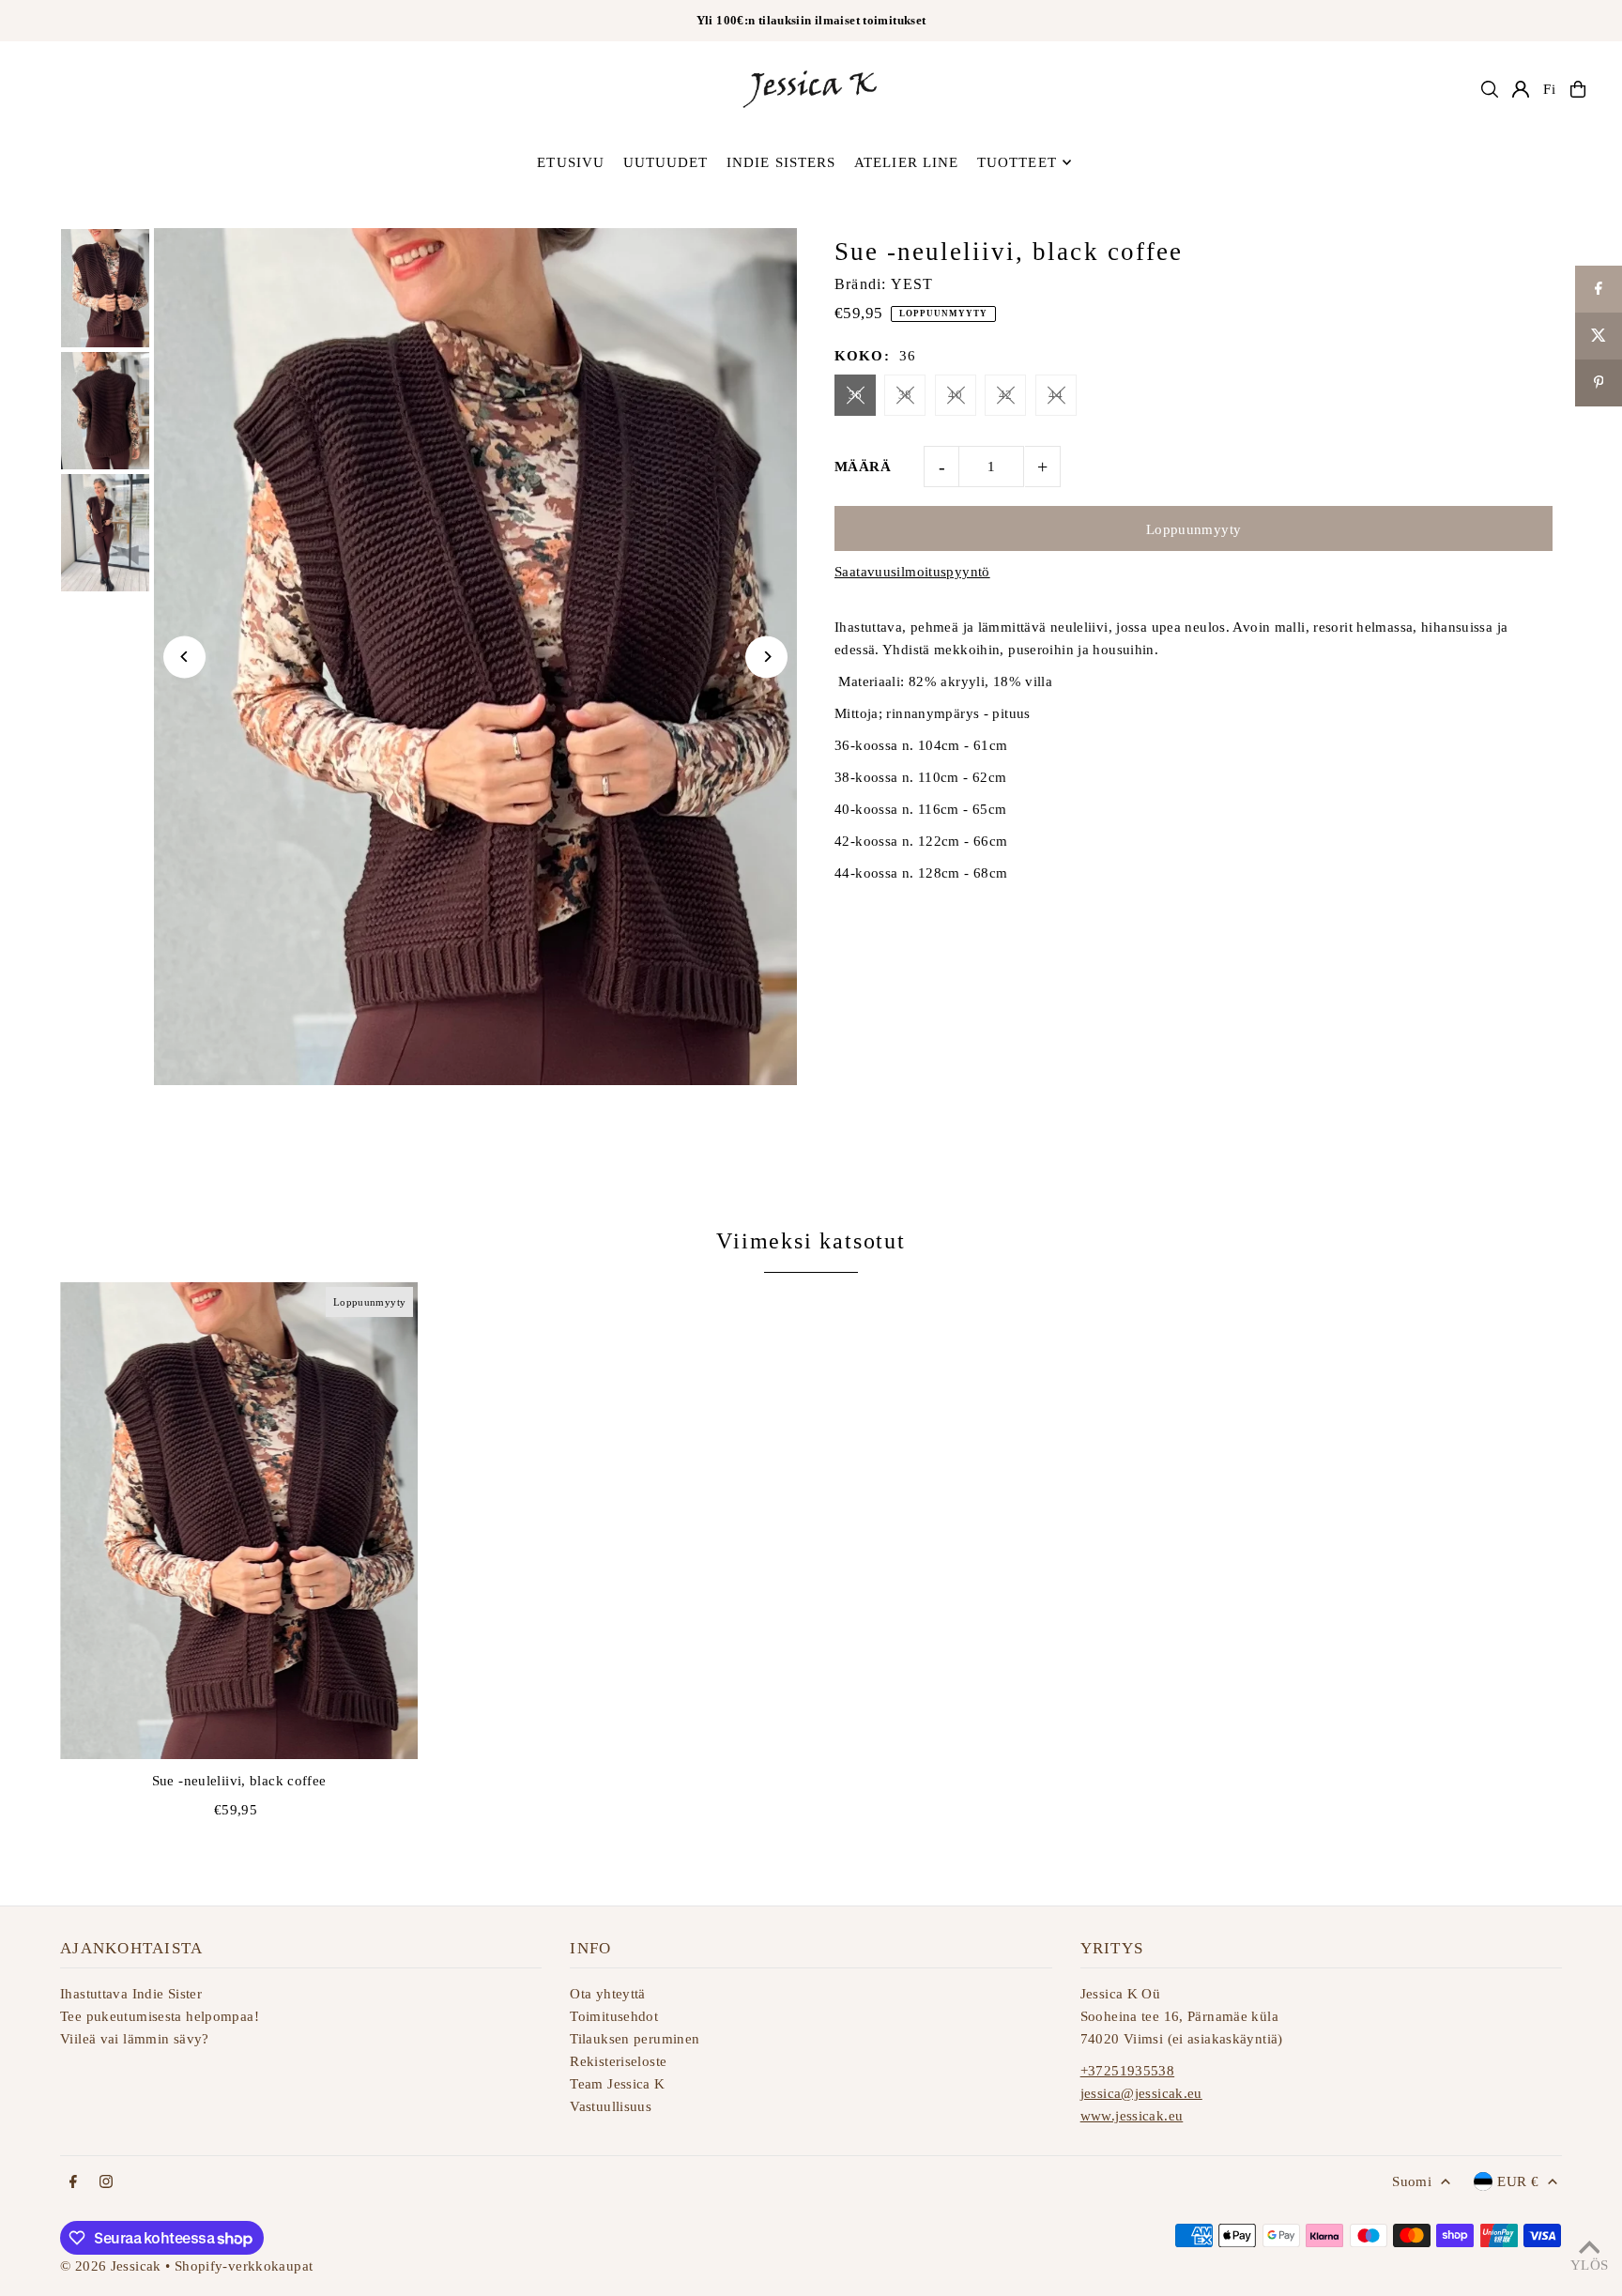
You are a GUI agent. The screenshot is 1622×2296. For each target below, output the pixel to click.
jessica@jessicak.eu (1141, 2093)
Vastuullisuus (611, 2106)
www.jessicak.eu (1132, 2116)
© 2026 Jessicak (111, 2266)
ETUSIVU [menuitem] (571, 162)
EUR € (1518, 2181)
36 (856, 395)
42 (1006, 395)
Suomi (1412, 2181)
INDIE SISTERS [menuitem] (781, 162)
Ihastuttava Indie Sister (131, 1994)
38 (905, 395)
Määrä (863, 467)
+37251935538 (1128, 2071)
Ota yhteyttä (608, 1994)
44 (1056, 395)
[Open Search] (1490, 89)
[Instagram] (106, 2183)
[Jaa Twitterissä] (1599, 336)
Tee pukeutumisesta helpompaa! (160, 2016)
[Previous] (184, 657)
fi (1550, 89)
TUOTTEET (1017, 162)
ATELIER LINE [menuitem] (907, 162)
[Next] (766, 657)
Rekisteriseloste (618, 2061)
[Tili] (1521, 89)
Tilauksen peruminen (635, 2039)
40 (955, 395)
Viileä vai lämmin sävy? (135, 2039)
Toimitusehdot (614, 2016)
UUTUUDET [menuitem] (666, 162)
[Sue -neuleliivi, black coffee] (239, 1521)
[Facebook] (73, 2183)
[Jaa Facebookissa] (1599, 289)
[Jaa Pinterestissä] (1599, 383)
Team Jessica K (617, 2084)
